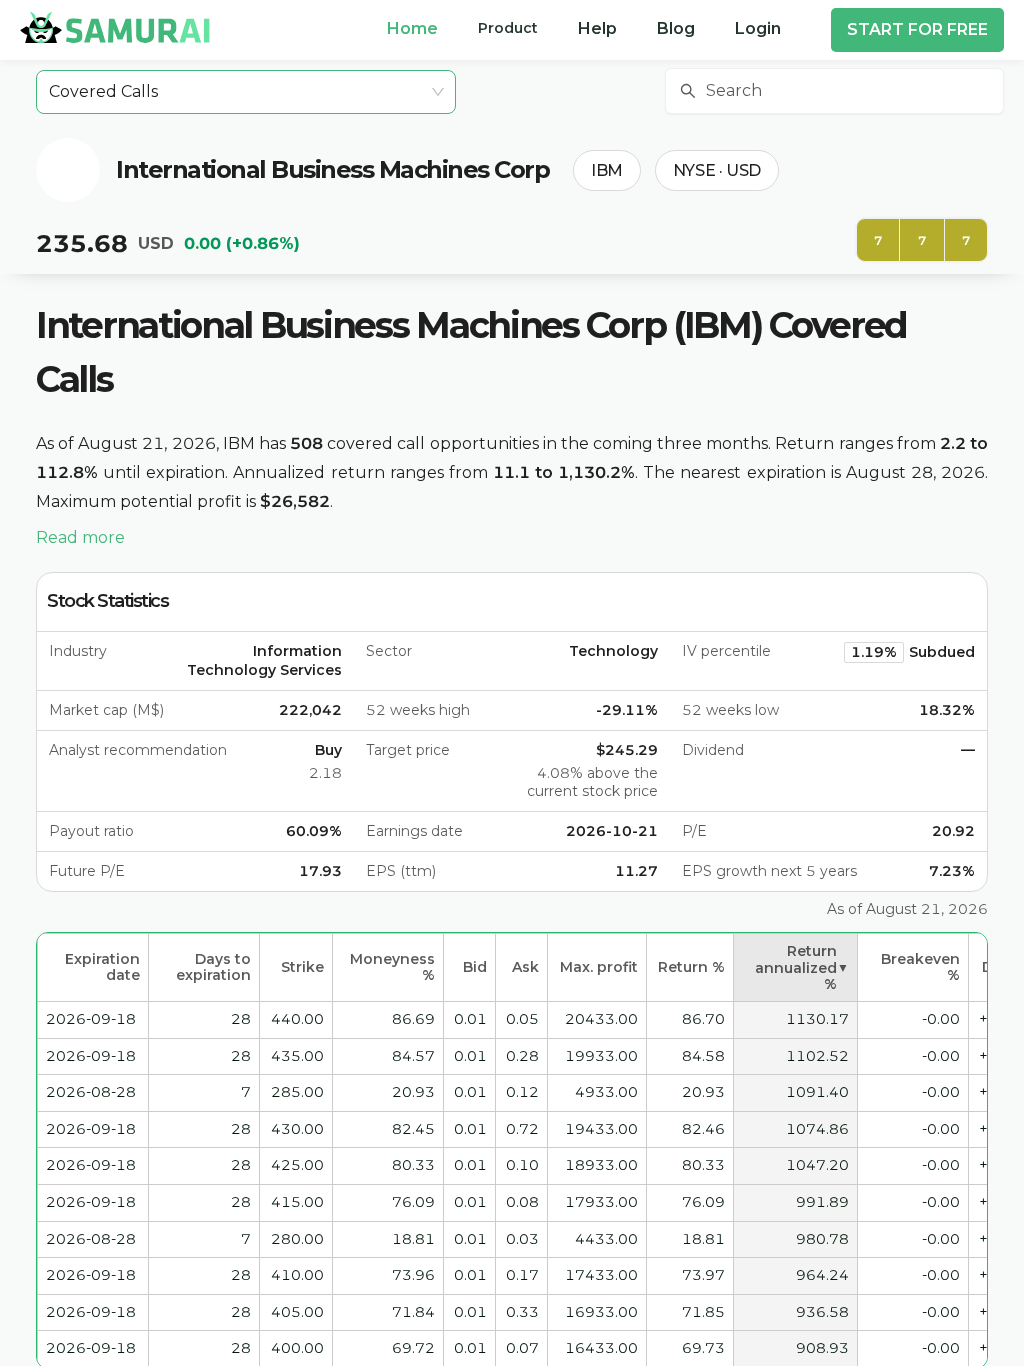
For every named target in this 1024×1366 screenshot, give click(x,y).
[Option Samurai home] (115, 27)
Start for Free (917, 29)
